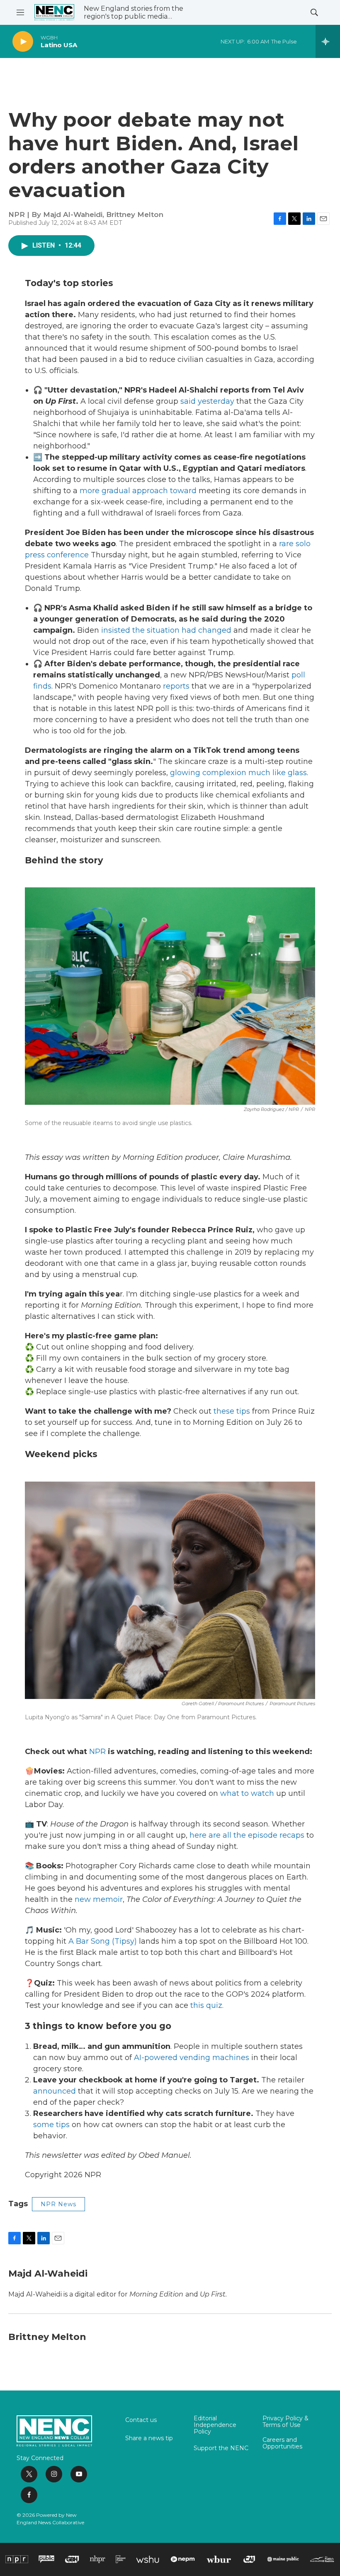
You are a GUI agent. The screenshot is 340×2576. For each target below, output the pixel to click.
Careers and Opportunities (282, 2443)
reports (176, 686)
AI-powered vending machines (192, 2058)
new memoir (99, 1899)
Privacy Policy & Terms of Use (285, 2422)
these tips (232, 1411)
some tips (51, 2125)
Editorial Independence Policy (215, 2425)
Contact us (141, 2420)
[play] (23, 42)
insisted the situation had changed (166, 630)
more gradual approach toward (138, 491)
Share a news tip (149, 2439)
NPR (97, 1752)
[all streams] (328, 41)
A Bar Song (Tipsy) (103, 1941)
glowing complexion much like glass (238, 773)
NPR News (58, 2204)
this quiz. (207, 2005)
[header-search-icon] (314, 12)
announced (55, 2091)
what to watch (247, 1793)
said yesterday (207, 401)
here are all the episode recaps (247, 1835)
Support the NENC (221, 2448)
